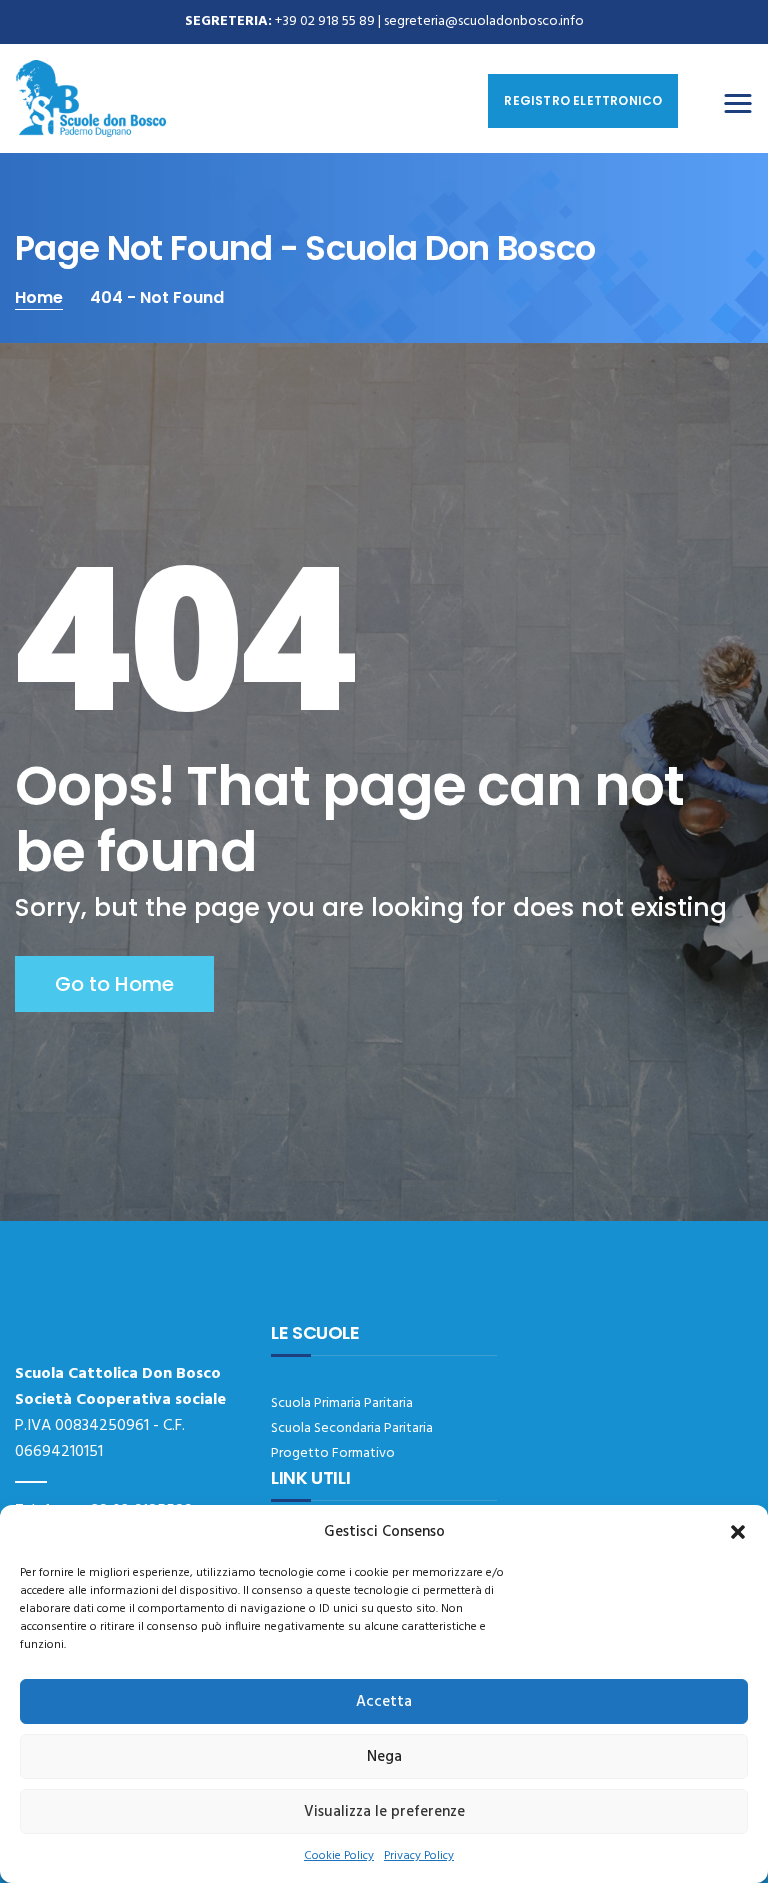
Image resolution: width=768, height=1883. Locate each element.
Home (39, 297)
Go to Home (114, 984)
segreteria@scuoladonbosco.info (484, 21)
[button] (738, 1532)
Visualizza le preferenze (384, 1812)
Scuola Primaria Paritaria (342, 1403)
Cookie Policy (339, 1856)
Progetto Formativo (333, 1453)
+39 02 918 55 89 (325, 21)
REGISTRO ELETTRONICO (583, 100)
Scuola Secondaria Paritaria (352, 1428)
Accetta (384, 1702)
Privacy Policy (419, 1856)
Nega (384, 1757)
